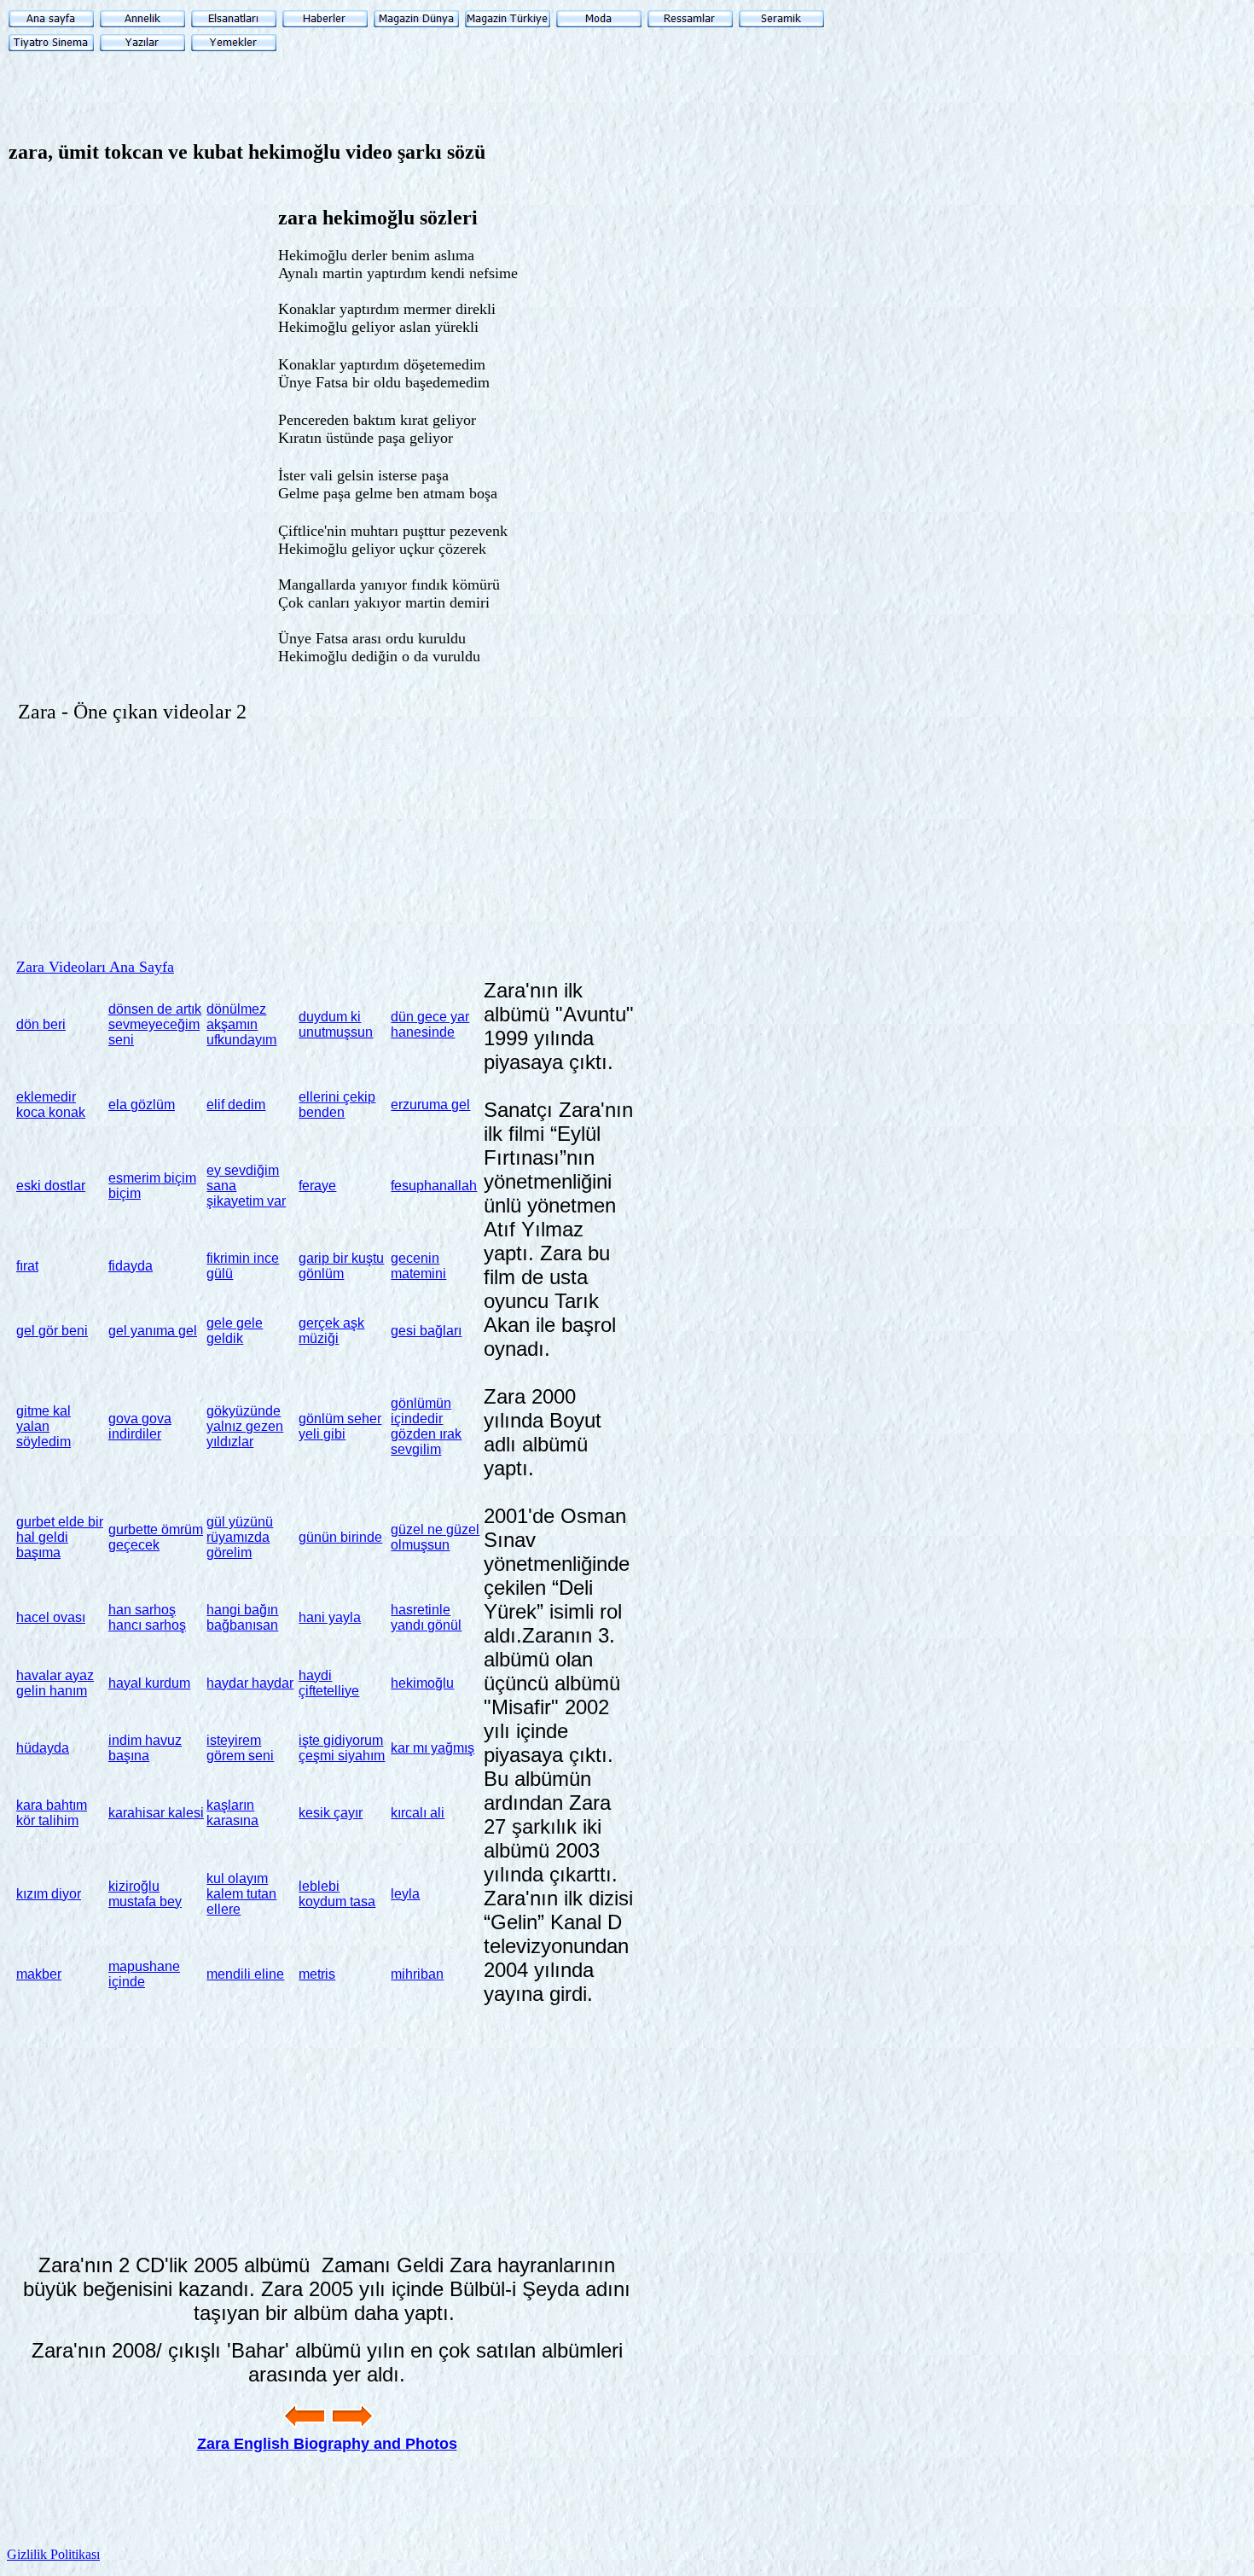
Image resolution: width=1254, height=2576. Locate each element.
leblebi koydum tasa (337, 1894)
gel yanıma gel (153, 1331)
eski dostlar (51, 1186)
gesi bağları (426, 1331)
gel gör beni (52, 1331)
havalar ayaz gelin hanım (55, 1683)
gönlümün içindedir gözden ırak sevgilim (426, 1426)
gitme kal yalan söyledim (44, 1426)
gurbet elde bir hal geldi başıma (60, 1537)
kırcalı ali (418, 1813)
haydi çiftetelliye (329, 1683)
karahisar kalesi (156, 1813)
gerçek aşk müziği (331, 1331)
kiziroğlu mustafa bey (145, 1894)
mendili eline (245, 1974)
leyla (405, 1894)
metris (317, 1974)
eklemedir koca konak (51, 1105)
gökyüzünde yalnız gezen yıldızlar (245, 1426)
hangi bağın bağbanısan (242, 1617)
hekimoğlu (422, 1683)
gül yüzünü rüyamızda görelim (240, 1537)
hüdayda (43, 1748)
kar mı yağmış (433, 1748)
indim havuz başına (145, 1748)
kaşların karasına (232, 1813)
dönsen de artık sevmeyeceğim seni (155, 1024)
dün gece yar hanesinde (430, 1024)
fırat (27, 1266)
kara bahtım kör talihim (52, 1813)
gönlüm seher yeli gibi (340, 1426)
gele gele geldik (235, 1331)
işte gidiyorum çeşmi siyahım (342, 1748)
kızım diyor (49, 1894)
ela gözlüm (142, 1105)
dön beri (41, 1024)
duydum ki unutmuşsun (336, 1024)
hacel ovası (51, 1617)
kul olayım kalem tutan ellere (241, 1894)
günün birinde (340, 1537)
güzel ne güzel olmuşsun (435, 1537)
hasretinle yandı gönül (426, 1617)
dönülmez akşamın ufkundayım (241, 1024)
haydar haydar (250, 1683)
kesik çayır (331, 1813)
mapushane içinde (144, 1974)
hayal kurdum (149, 1683)
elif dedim (236, 1105)
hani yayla (330, 1617)
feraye (317, 1186)
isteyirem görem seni (240, 1748)
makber (39, 1974)
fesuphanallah (434, 1186)
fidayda (131, 1266)
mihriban (417, 1974)
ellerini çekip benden (337, 1105)
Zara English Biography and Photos (327, 2444)
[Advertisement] (652, 299)
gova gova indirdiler (140, 1426)
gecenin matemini (418, 1266)
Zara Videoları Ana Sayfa (95, 967)
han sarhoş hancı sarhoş (147, 1617)
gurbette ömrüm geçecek (156, 1537)
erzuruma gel (430, 1105)
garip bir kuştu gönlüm (341, 1266)
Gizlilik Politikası (53, 2554)
